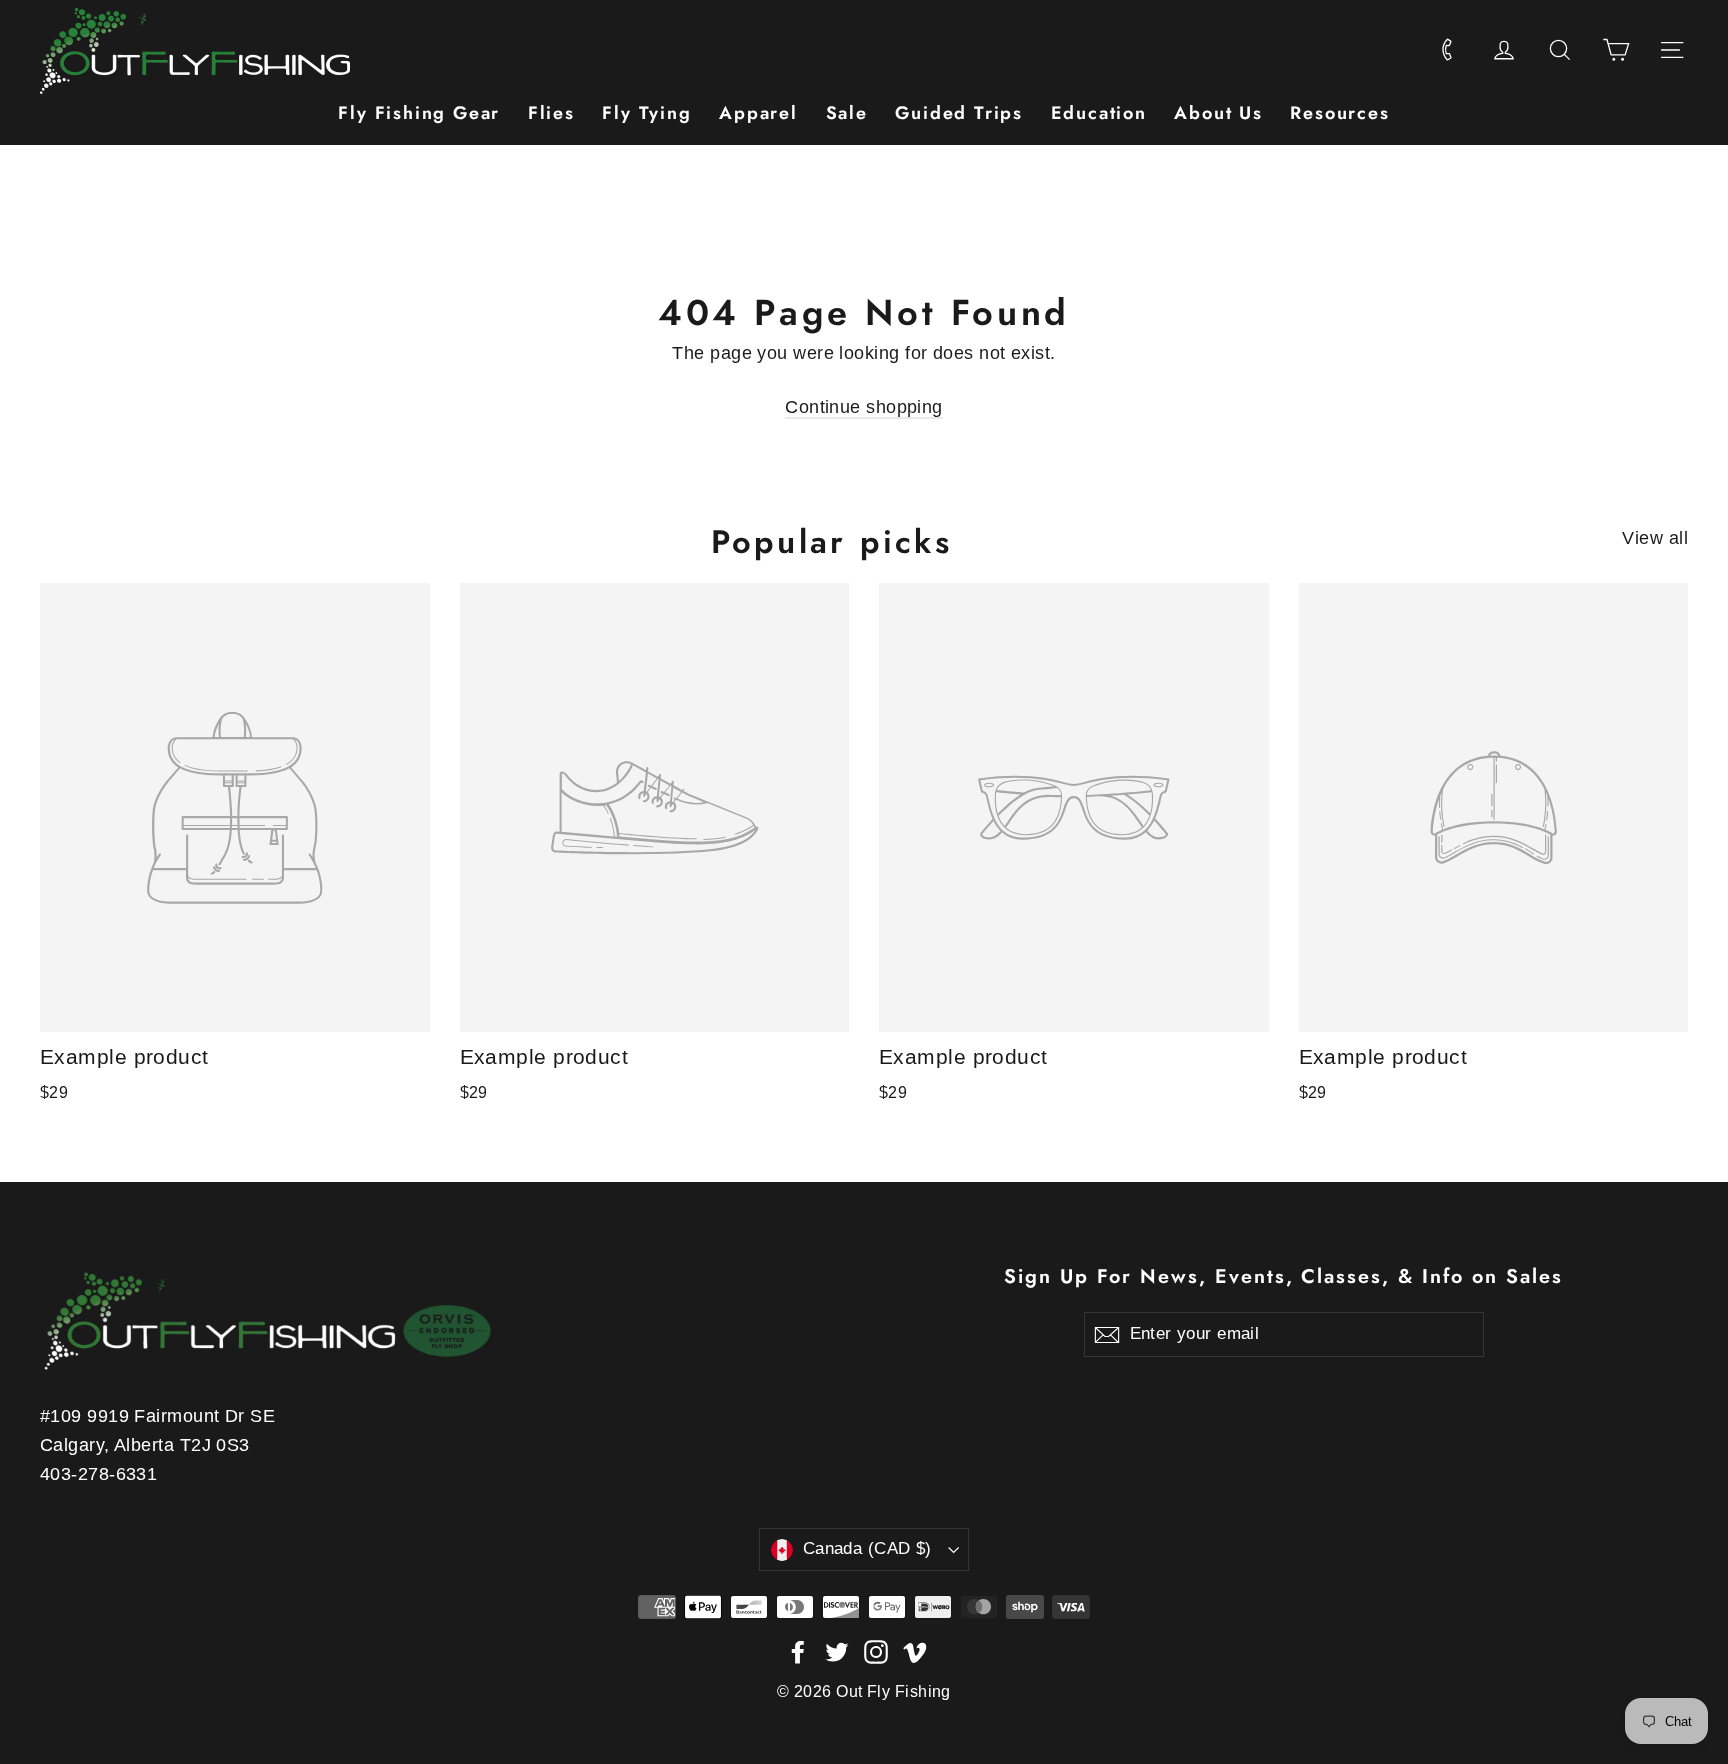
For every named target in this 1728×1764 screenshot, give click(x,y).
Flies (551, 113)
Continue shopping (864, 407)
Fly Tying (646, 113)
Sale (847, 113)
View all (1655, 538)
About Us (1218, 113)
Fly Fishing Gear (419, 113)
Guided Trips (959, 113)
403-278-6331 (98, 1474)
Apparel (758, 113)
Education (1099, 113)
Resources (1339, 113)
